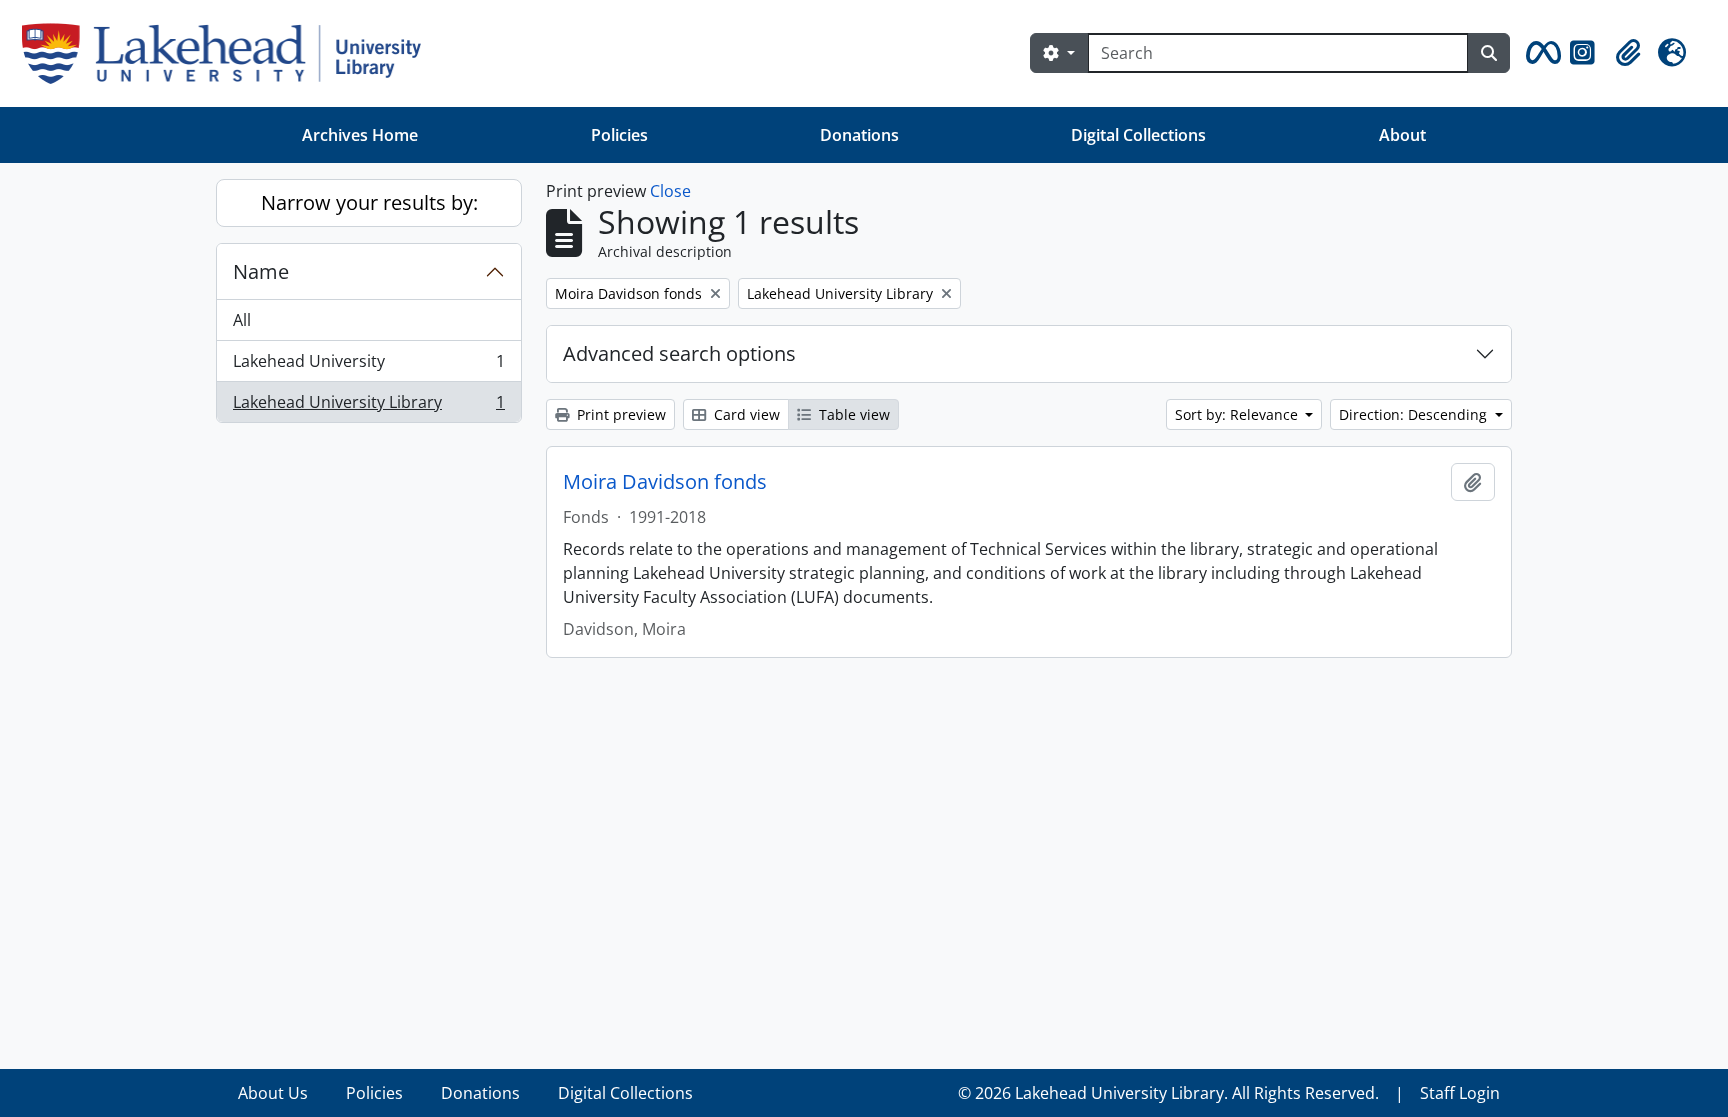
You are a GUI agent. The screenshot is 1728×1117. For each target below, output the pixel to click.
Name (261, 271)
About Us (273, 1093)
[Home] (229, 53)
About (1402, 135)
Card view (745, 414)
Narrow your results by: (369, 202)
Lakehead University (368, 366)
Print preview (619, 414)
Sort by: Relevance (1238, 414)
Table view (852, 414)
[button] (1540, 53)
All (242, 320)
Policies (619, 135)
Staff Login (1460, 1093)
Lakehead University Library (368, 406)
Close (670, 191)
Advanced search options (679, 353)
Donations (859, 135)
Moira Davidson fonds (665, 482)
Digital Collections (1138, 135)
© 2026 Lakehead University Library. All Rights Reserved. (1168, 1093)
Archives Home (360, 135)
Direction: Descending (1415, 414)
